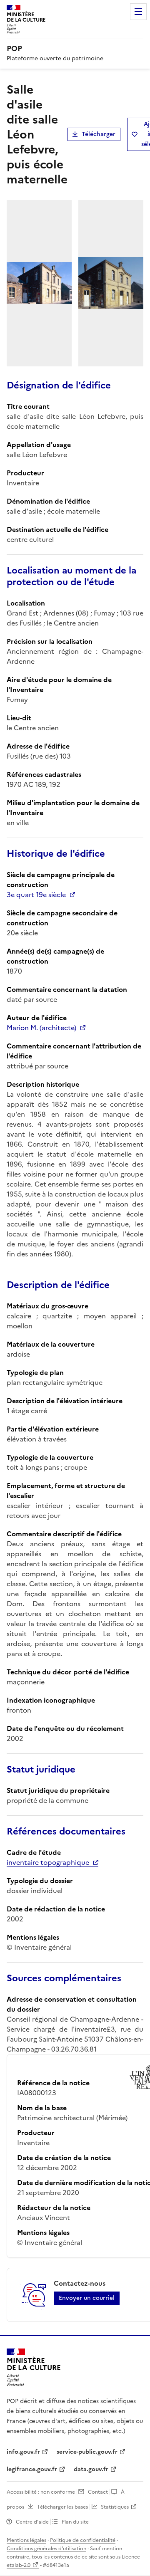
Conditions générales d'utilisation (46, 2549)
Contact (98, 2492)
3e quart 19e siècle (36, 895)
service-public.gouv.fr (87, 2452)
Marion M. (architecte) (41, 1028)
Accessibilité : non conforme (41, 2492)
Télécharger (99, 134)
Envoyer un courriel (87, 2298)
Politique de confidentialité (83, 2540)
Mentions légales (26, 2540)
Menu (138, 12)
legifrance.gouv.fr (32, 2469)
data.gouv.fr (91, 2469)
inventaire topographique (48, 1862)
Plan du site (75, 2522)
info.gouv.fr (23, 2452)
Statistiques (115, 2507)
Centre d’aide (32, 2522)
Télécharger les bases (62, 2507)
